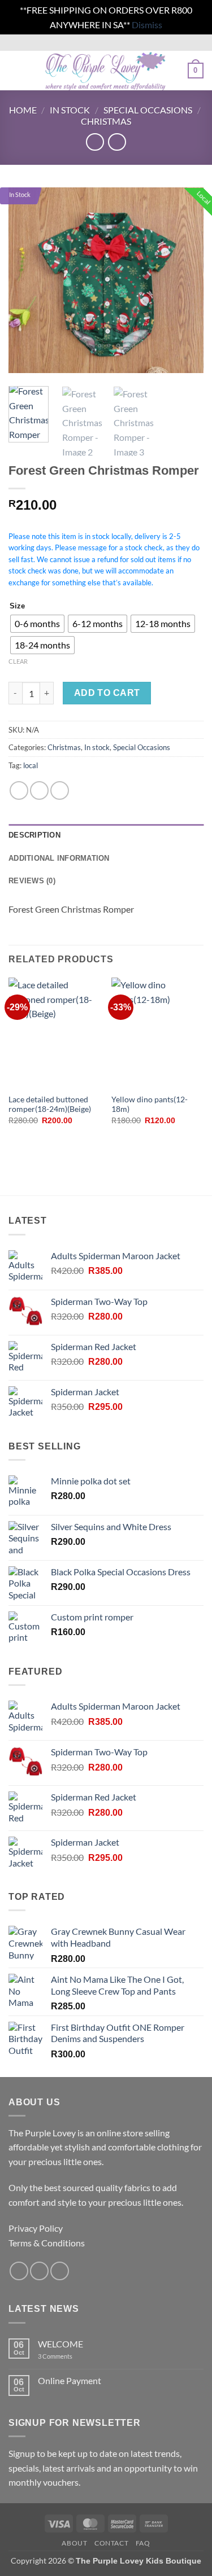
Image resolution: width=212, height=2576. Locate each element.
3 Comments (71, 2356)
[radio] (37, 624)
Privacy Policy (36, 2228)
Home (23, 110)
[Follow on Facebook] (19, 2271)
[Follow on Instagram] (39, 2271)
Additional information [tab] (59, 858)
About (74, 2543)
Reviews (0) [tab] (32, 881)
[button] (15, 71)
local (31, 765)
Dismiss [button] (147, 25)
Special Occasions (148, 110)
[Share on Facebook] (39, 790)
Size (17, 606)
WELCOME (60, 2344)
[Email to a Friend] (60, 790)
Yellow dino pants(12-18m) (150, 1105)
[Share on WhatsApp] (19, 790)
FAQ (143, 2543)
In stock (70, 110)
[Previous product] (117, 142)
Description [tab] (34, 835)
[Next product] (95, 142)
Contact (111, 2543)
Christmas (106, 121)
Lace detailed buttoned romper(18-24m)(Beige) (50, 1105)
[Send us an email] (60, 2271)
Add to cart (107, 693)
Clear (18, 661)
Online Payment (70, 2380)
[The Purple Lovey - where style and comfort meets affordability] (105, 71)
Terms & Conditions (47, 2243)
